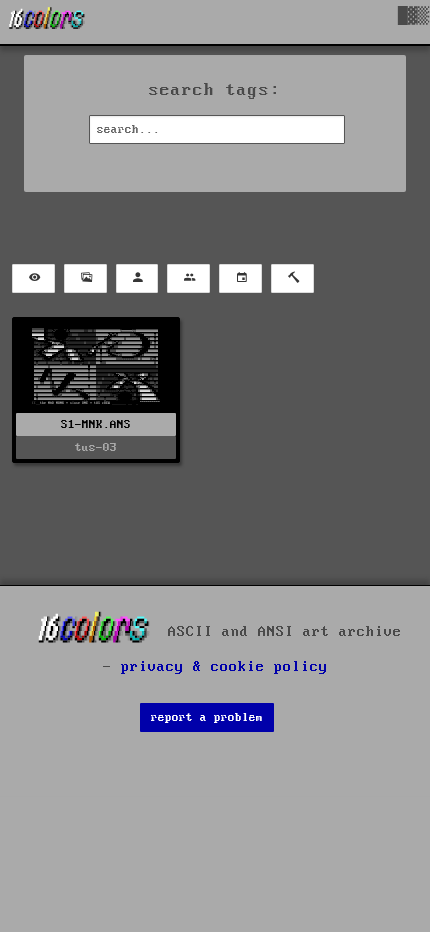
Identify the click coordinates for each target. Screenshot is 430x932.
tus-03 (96, 447)
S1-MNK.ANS (96, 424)
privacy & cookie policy (224, 667)
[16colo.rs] (47, 22)
